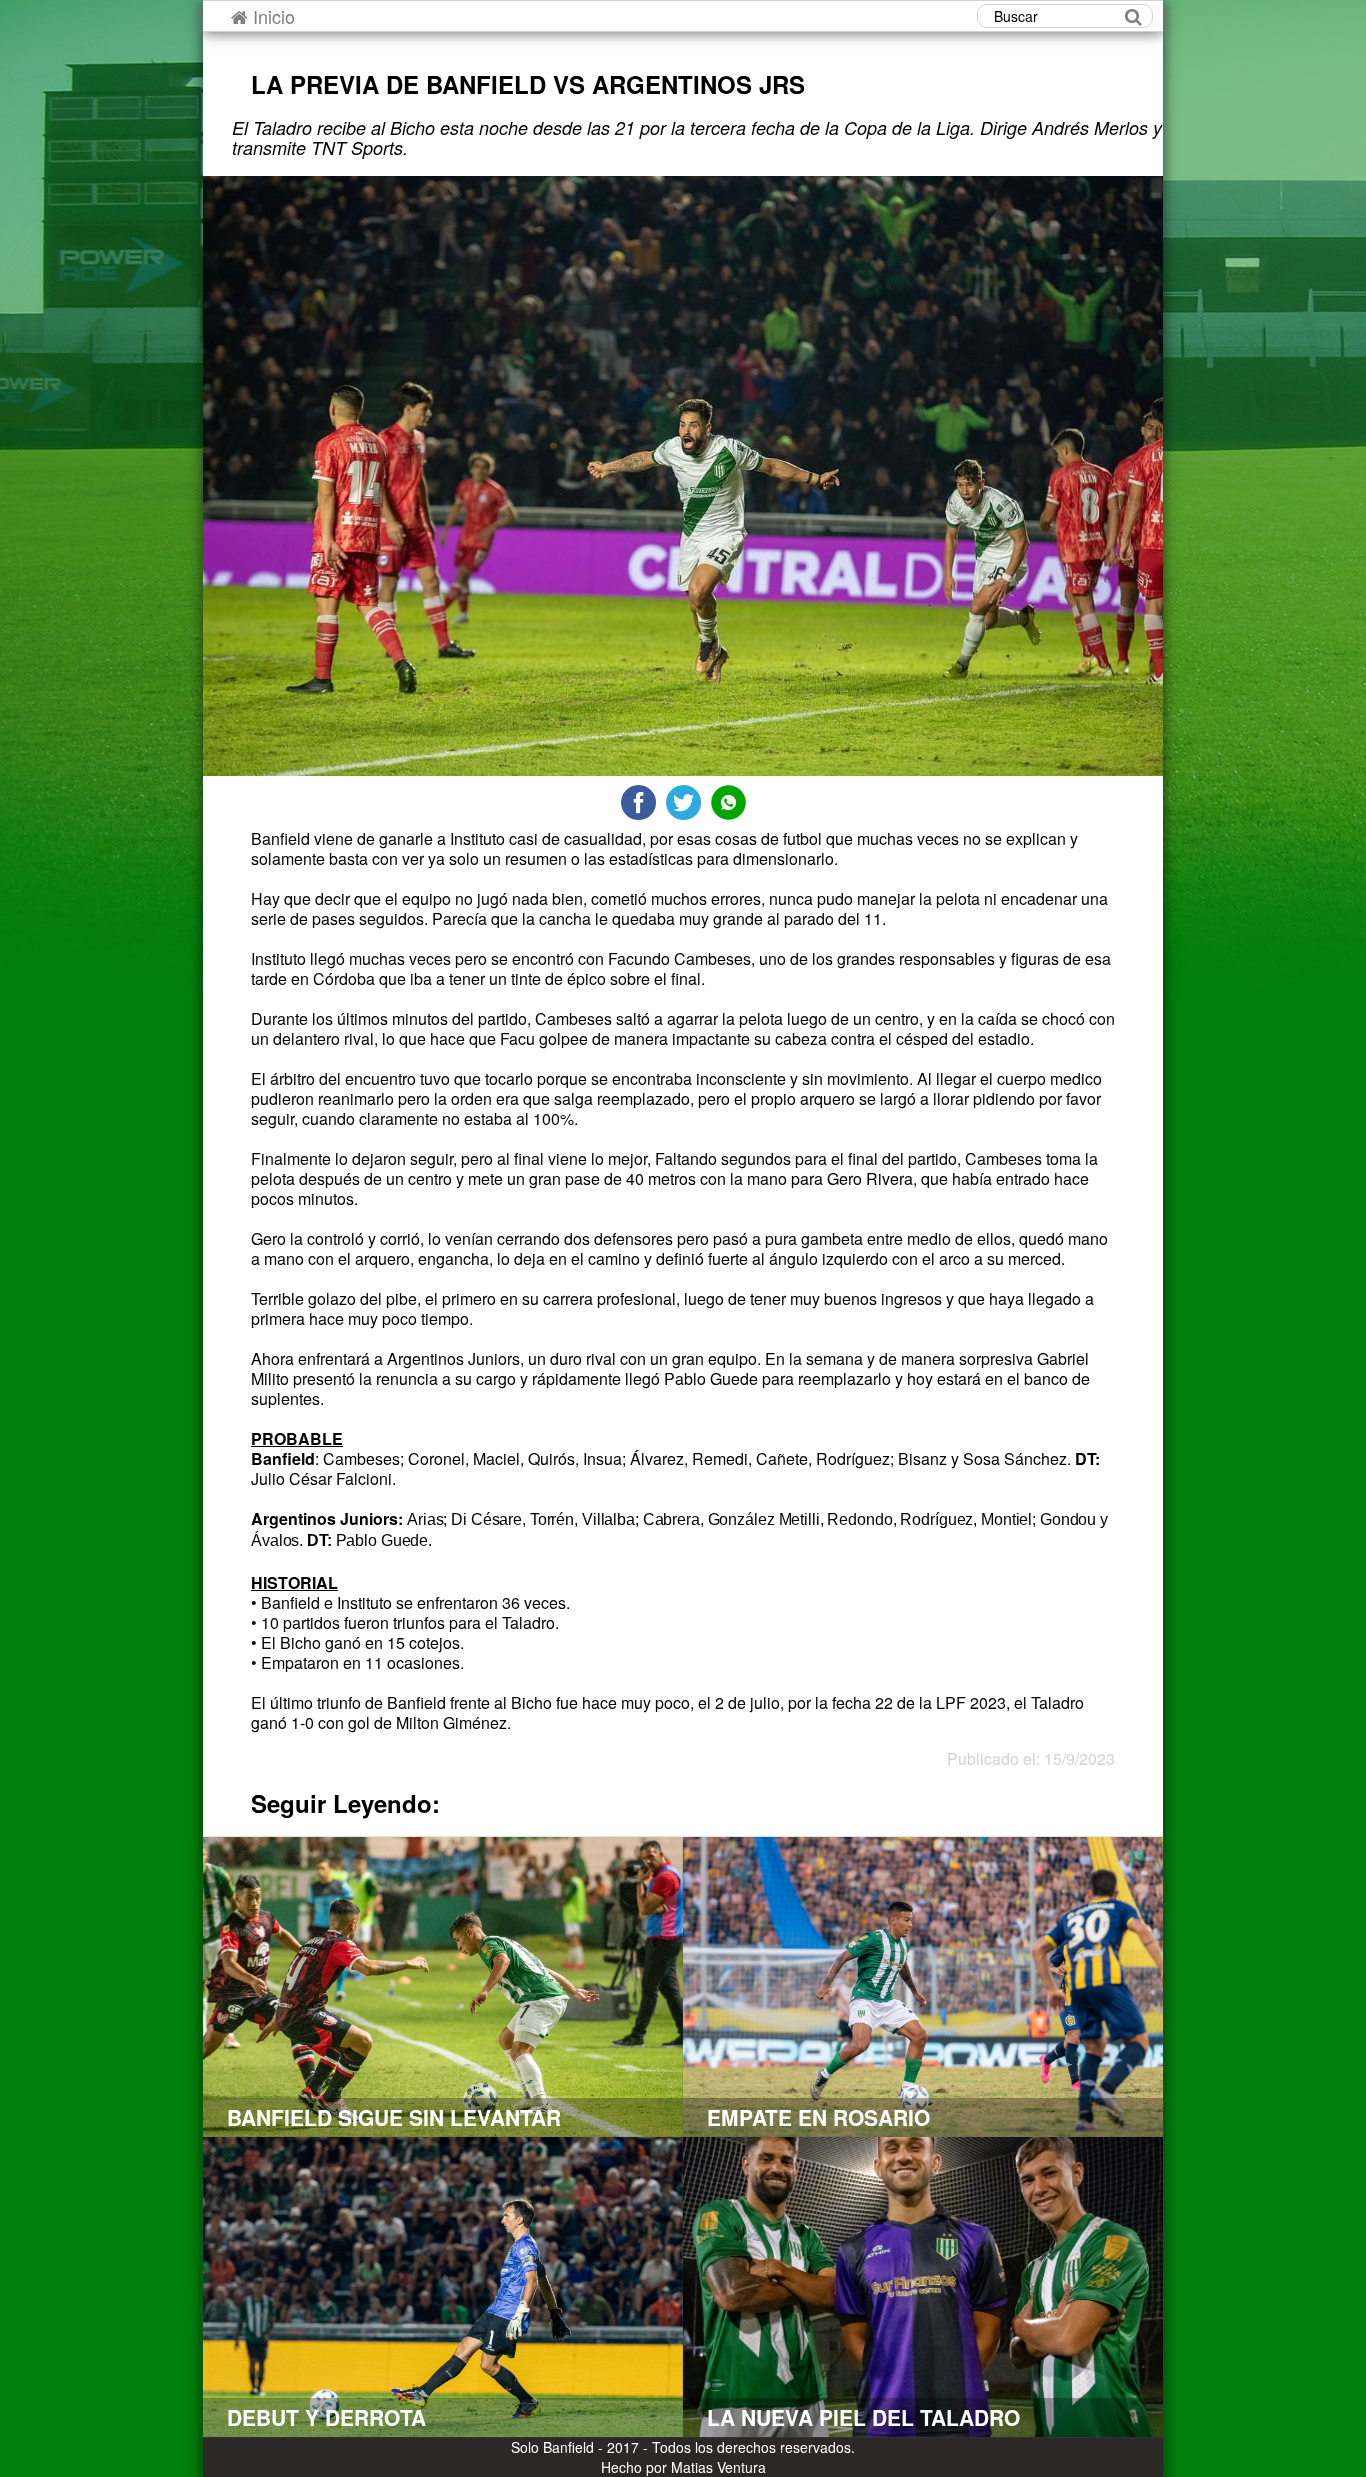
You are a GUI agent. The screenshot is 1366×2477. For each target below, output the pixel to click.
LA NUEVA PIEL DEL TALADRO (863, 2417)
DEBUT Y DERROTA (326, 2417)
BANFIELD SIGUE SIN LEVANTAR (394, 2117)
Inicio (271, 16)
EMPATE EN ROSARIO (818, 2117)
